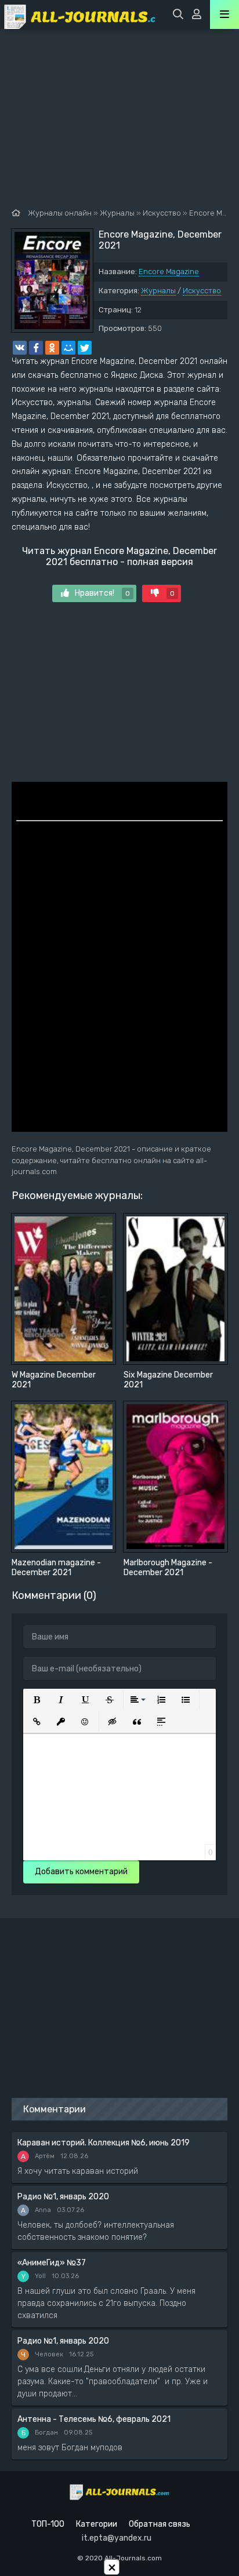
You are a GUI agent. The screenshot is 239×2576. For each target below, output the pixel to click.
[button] (37, 1700)
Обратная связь (160, 2524)
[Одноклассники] (52, 348)
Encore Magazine (169, 272)
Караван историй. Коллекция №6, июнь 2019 (104, 2143)
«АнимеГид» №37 (52, 2263)
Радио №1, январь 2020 (63, 2197)
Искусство (202, 291)
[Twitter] (85, 348)
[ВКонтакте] (20, 348)
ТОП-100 (48, 2524)
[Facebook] (36, 348)
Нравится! (102, 593)
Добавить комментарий (81, 1872)
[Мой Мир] (68, 348)
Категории (97, 2524)
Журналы (158, 291)
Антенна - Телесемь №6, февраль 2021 (94, 2419)
